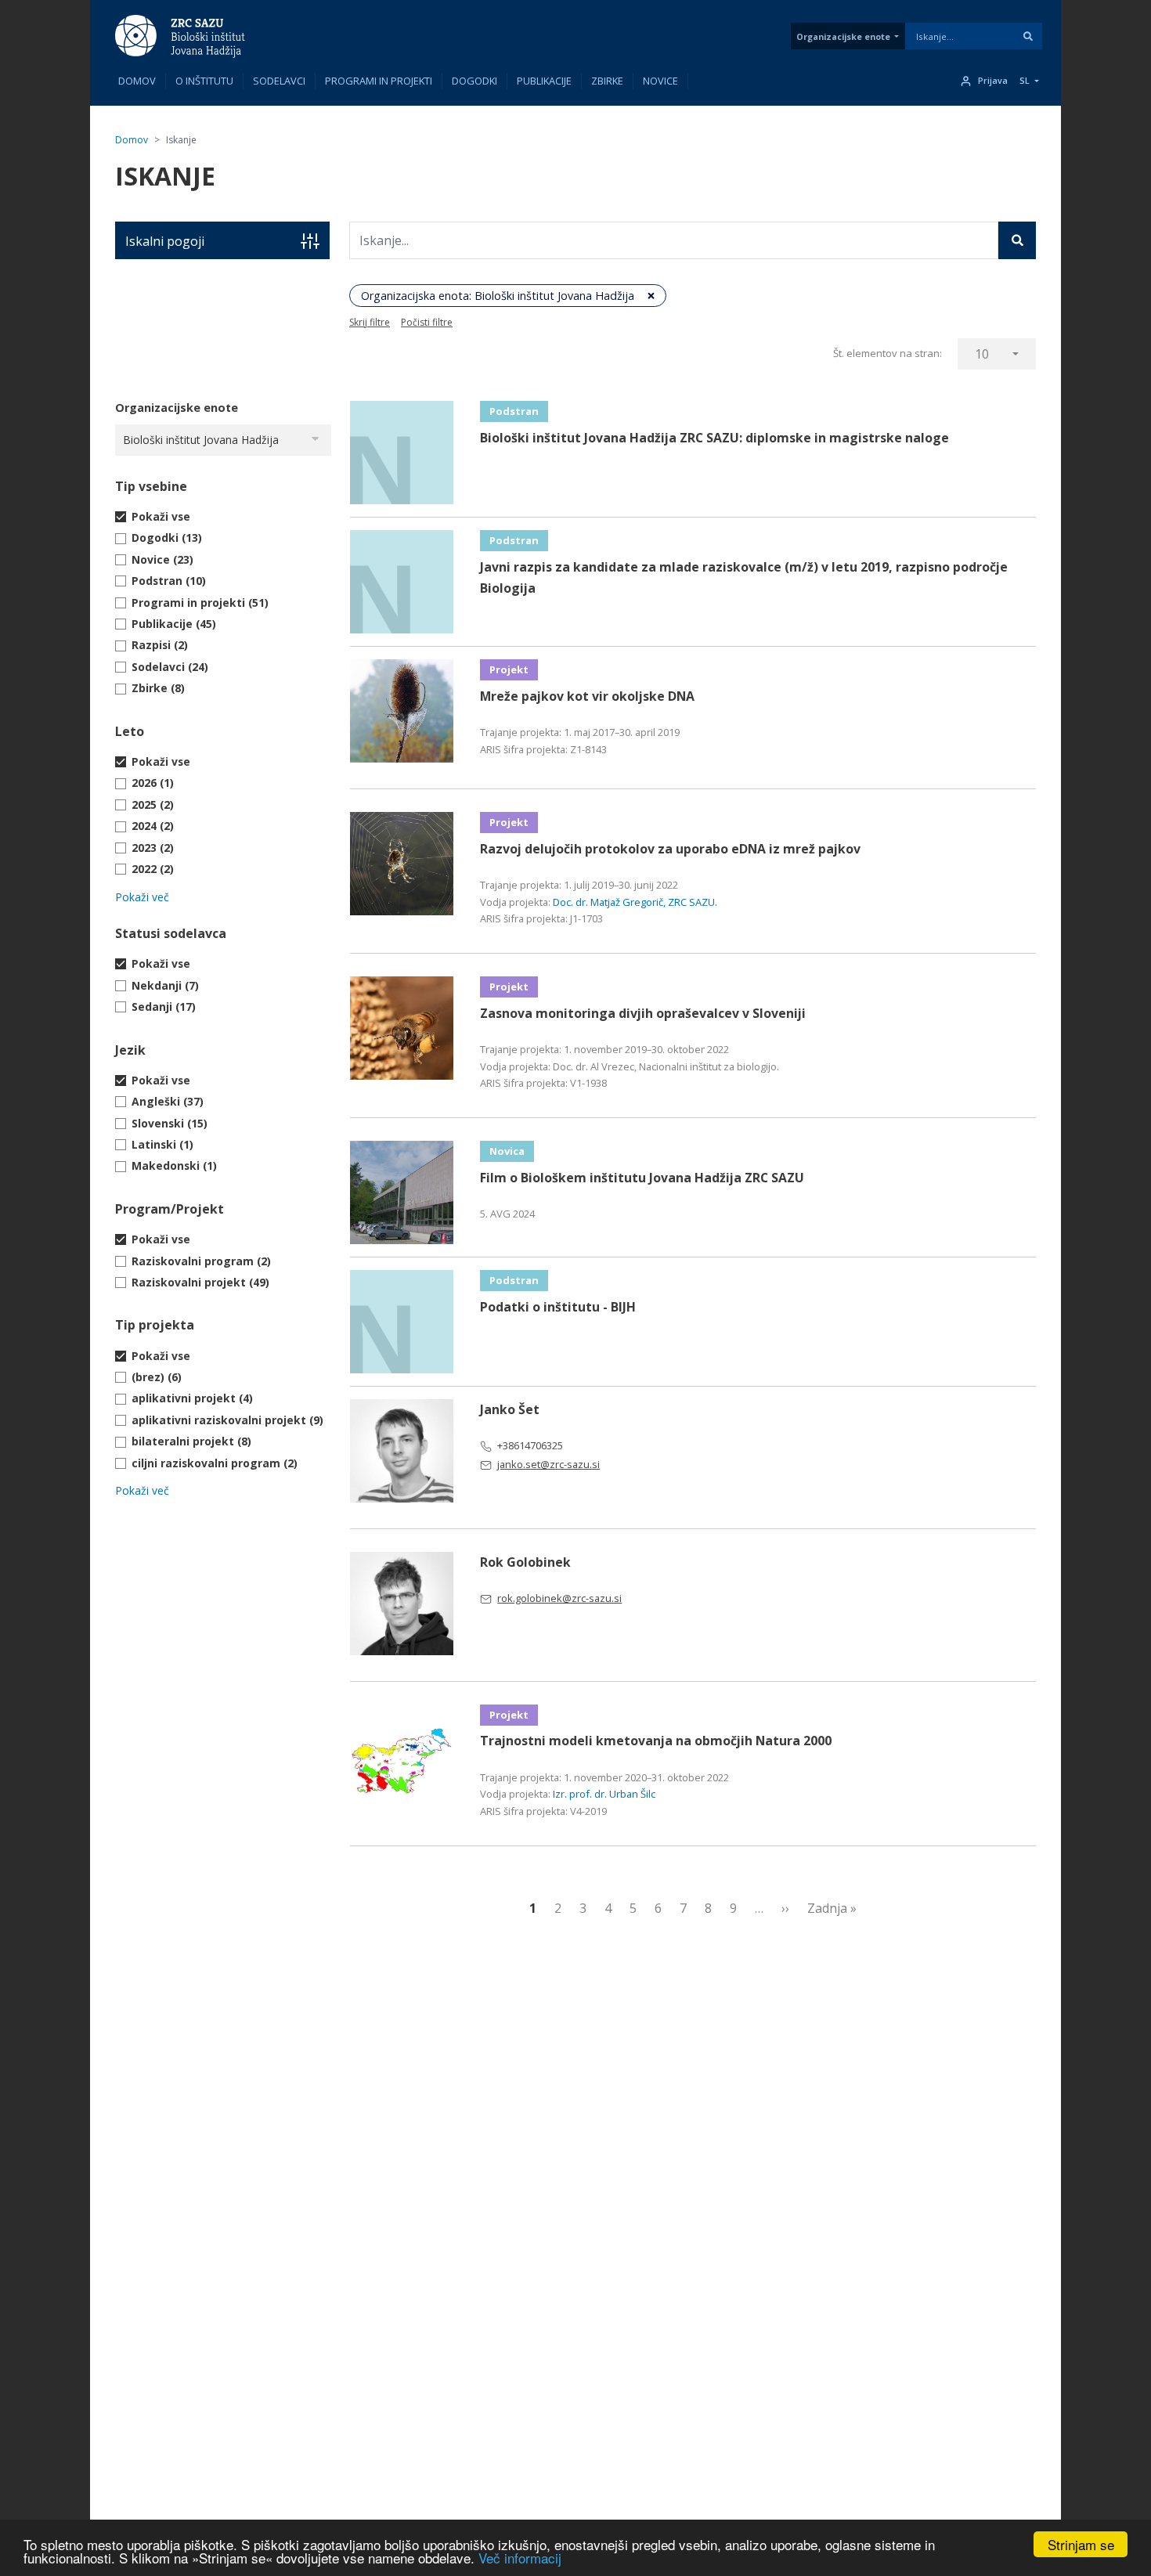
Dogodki (474, 81)
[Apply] (1028, 36)
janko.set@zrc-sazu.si (548, 1464)
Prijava (993, 81)
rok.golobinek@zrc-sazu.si (559, 1598)
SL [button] (1025, 81)
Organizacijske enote (843, 36)
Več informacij (520, 2558)
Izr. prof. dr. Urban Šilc (604, 1794)
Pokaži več (142, 897)
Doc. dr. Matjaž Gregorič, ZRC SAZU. (635, 902)
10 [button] (982, 354)
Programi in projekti (379, 81)
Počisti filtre (427, 322)
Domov (137, 81)
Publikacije (544, 81)
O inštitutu (204, 81)
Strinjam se (1081, 2544)
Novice (660, 81)
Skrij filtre (370, 322)
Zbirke (607, 81)
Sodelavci (279, 81)
